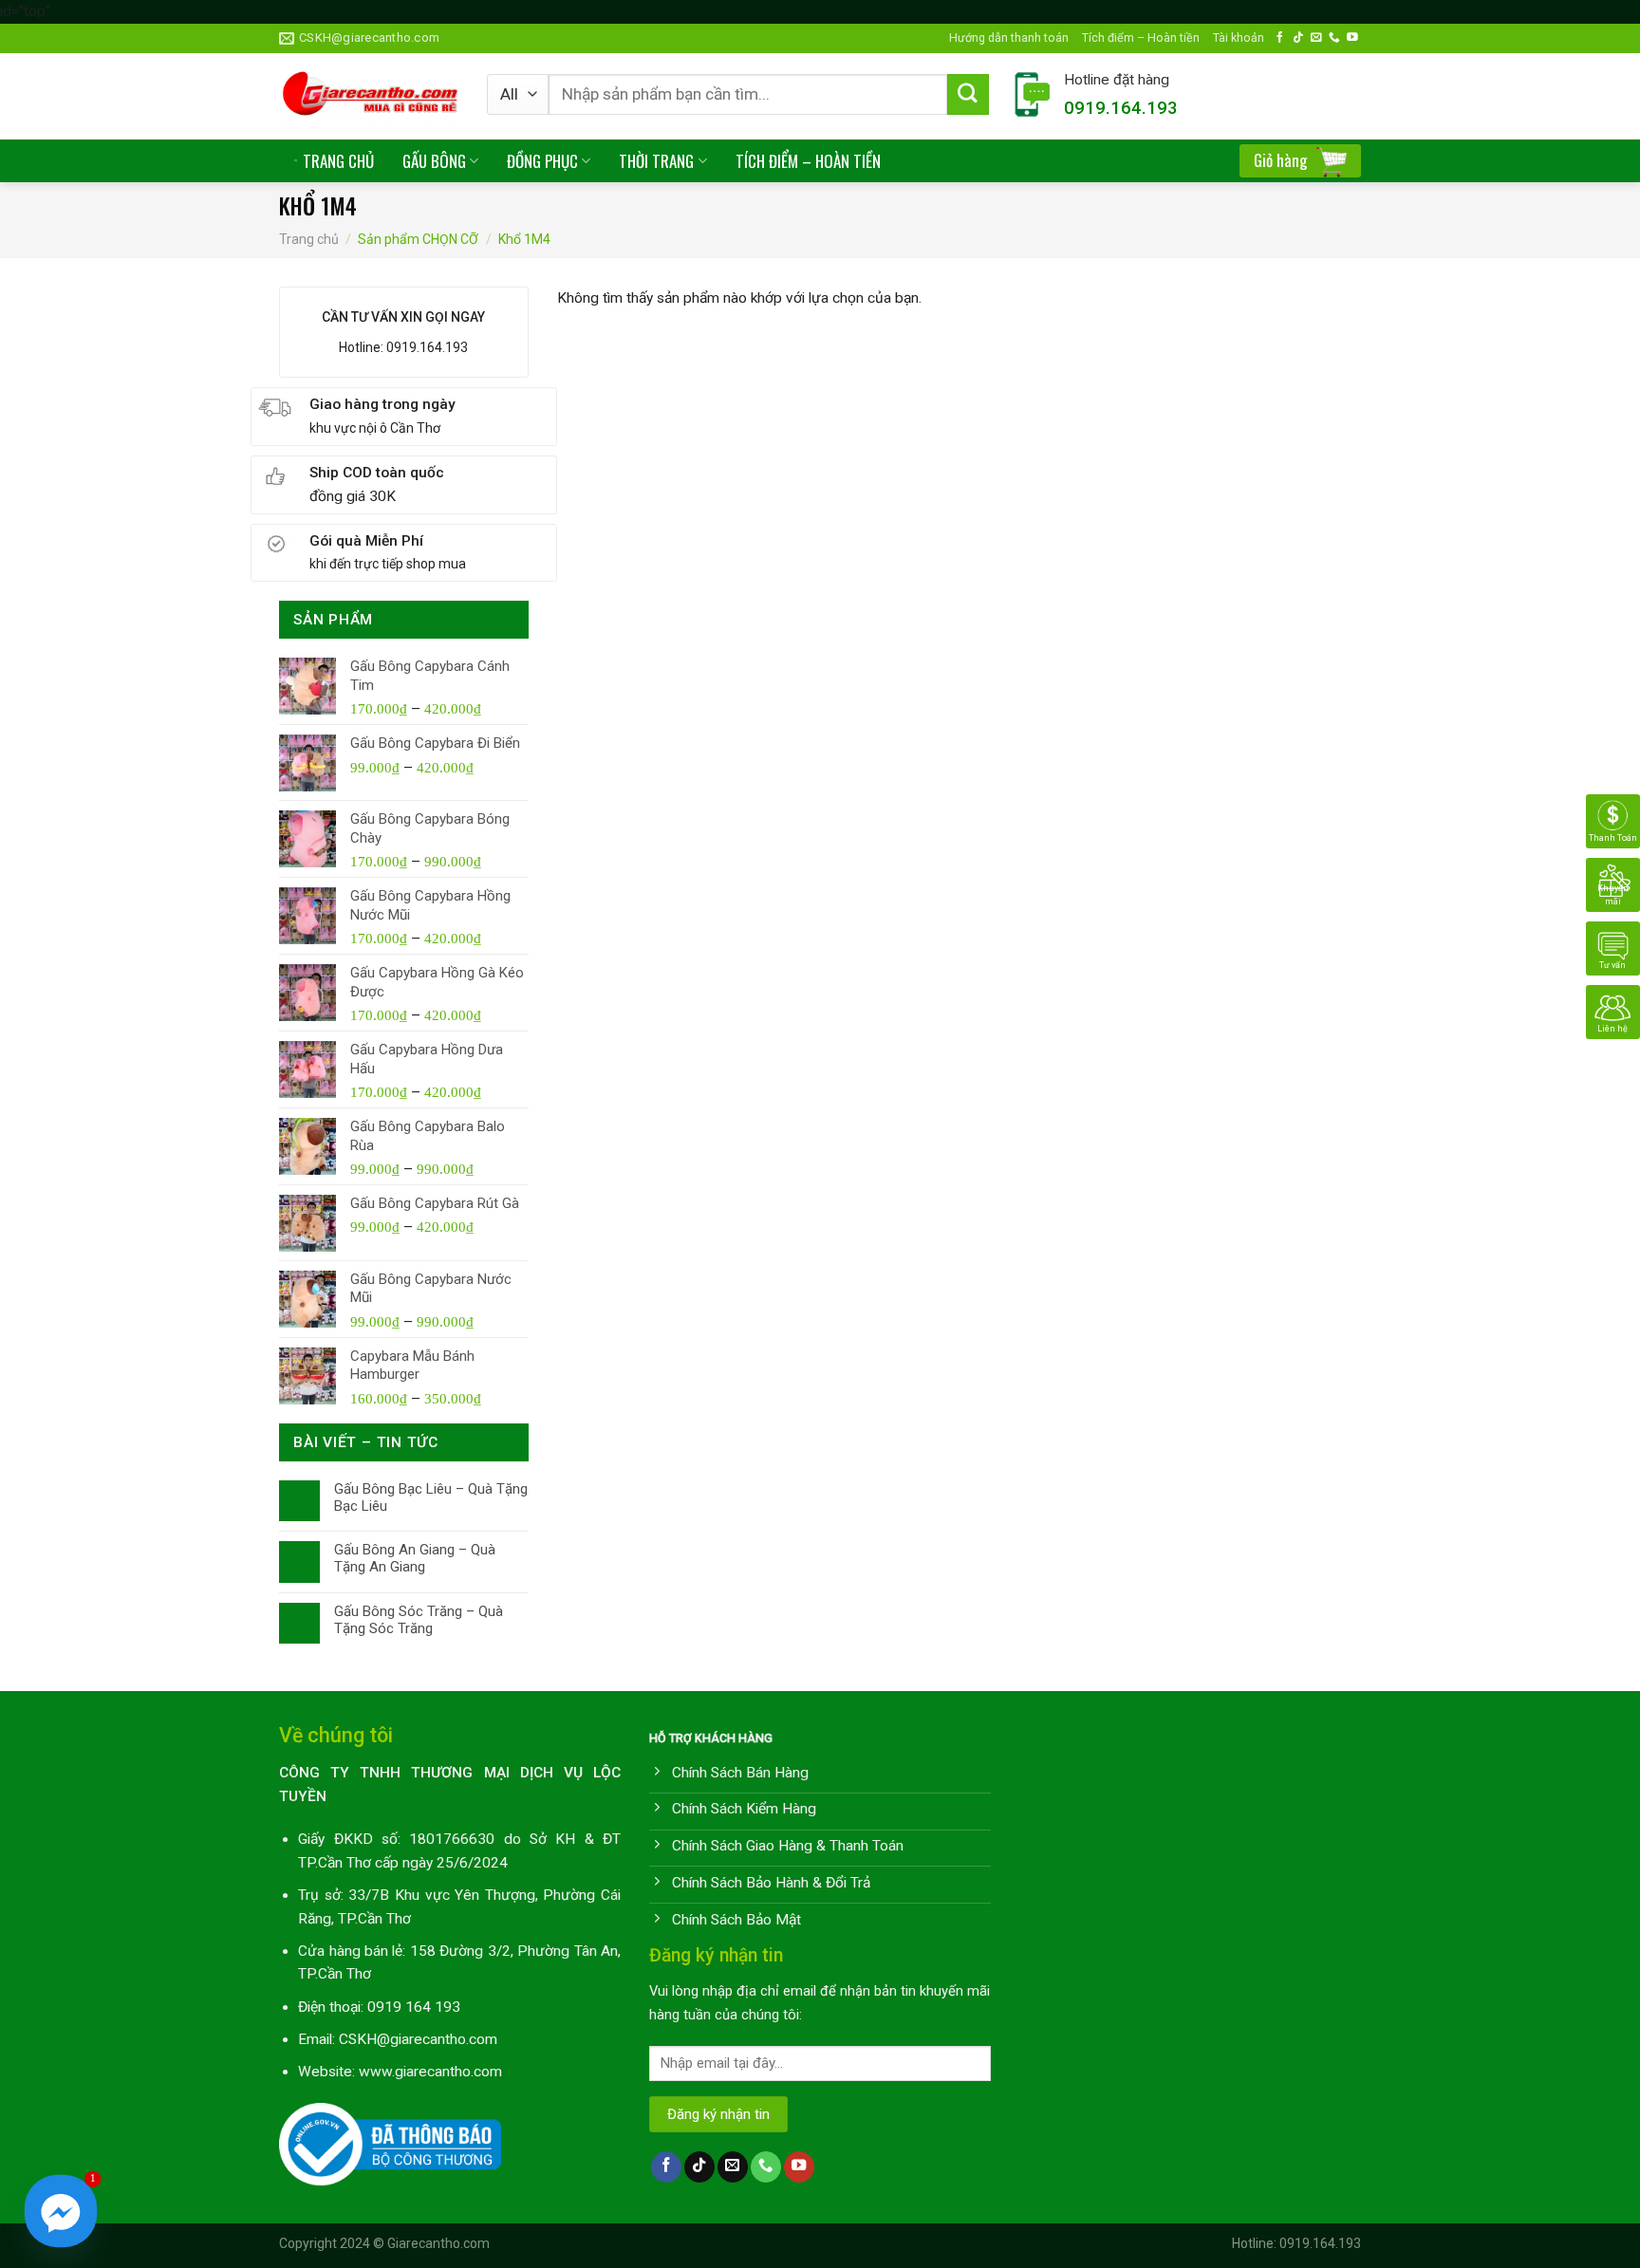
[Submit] (968, 95)
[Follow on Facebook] (1280, 37)
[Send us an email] (1316, 37)
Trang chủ (309, 239)
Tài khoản (1239, 37)
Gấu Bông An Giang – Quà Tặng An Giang (415, 1558)
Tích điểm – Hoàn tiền (1141, 37)
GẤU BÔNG (434, 161)
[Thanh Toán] (1613, 820)
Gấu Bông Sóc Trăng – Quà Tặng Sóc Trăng (419, 1620)
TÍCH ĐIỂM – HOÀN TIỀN (808, 161)
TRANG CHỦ (338, 161)
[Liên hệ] (1613, 1011)
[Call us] (1334, 37)
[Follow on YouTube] (1352, 37)
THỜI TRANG (656, 161)
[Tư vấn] (1613, 947)
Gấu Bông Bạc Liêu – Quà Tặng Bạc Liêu (431, 1497)
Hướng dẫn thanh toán (1009, 37)
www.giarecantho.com (430, 2072)
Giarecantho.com (438, 2243)
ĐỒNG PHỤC (542, 161)
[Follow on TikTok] (1298, 37)
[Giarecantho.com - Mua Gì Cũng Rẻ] (369, 96)
